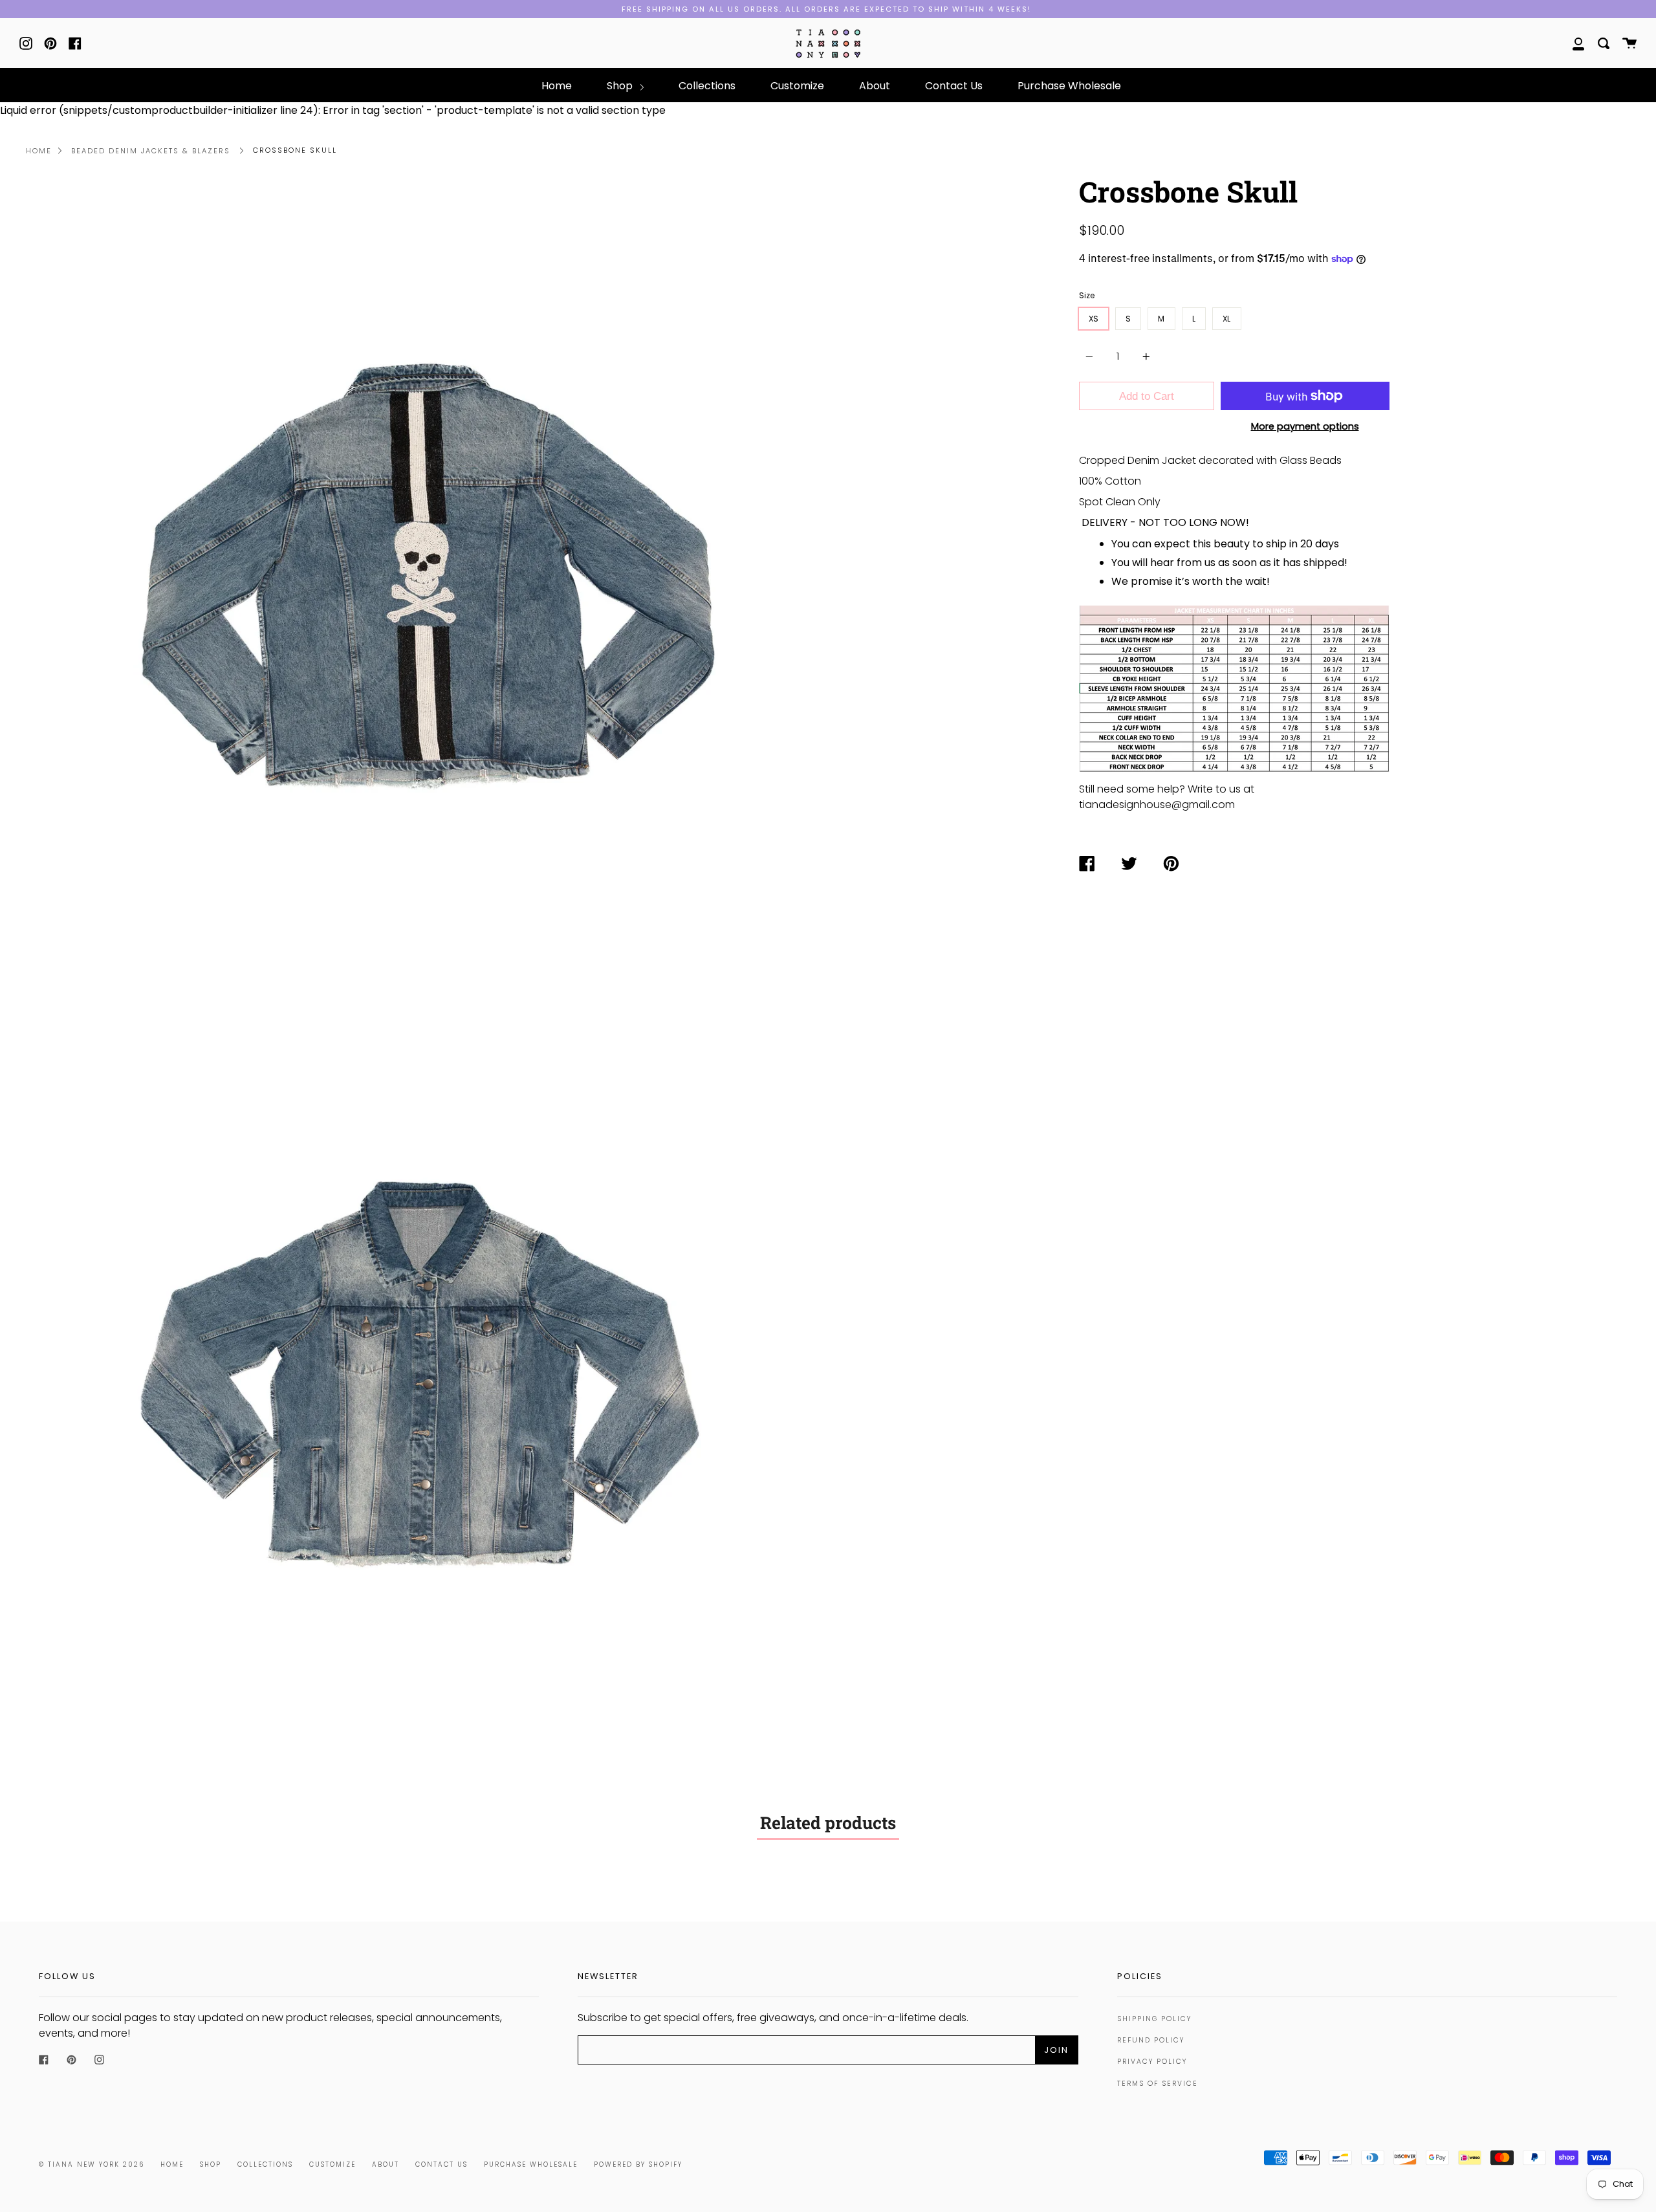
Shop (621, 86)
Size (1087, 295)
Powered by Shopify (638, 2164)
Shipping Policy (1154, 2019)
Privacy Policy (1152, 2062)
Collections (707, 86)
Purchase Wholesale (1069, 86)
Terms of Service (1158, 2084)
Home (557, 86)
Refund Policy (1151, 2040)
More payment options (1305, 426)
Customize (797, 86)
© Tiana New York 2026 (92, 2164)
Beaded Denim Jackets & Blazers (151, 151)
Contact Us (954, 86)
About (875, 86)
